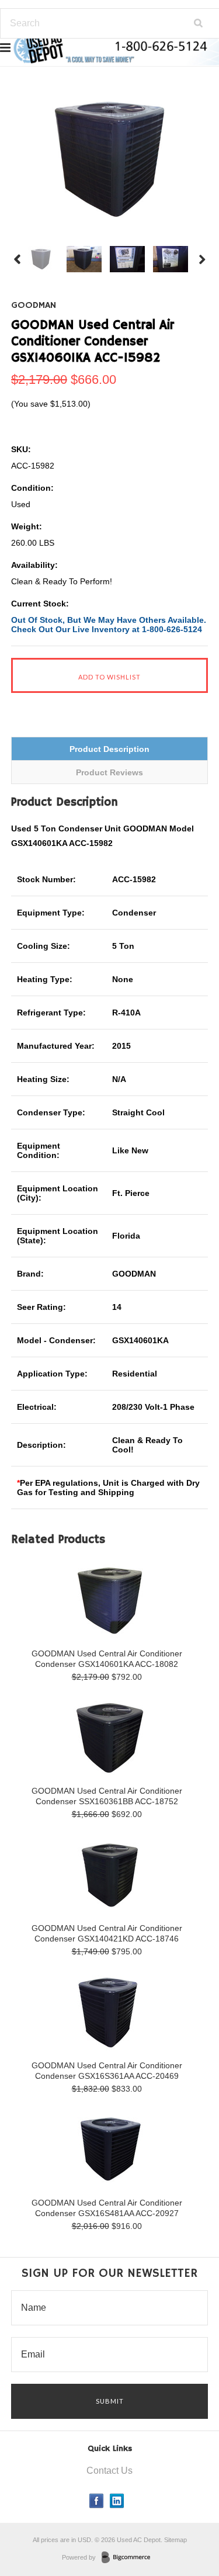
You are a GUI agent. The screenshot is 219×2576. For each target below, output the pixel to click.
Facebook (97, 2501)
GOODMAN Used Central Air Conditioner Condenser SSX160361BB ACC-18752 (107, 1796)
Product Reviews (109, 772)
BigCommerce (129, 2558)
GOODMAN (34, 306)
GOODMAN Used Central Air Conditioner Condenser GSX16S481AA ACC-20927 (107, 2208)
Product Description (109, 749)
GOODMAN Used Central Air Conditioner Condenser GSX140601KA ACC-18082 (107, 1659)
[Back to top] (186, 2520)
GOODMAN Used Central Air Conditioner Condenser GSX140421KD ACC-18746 (107, 1933)
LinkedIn (117, 2501)
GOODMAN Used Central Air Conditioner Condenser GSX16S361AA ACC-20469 (107, 2071)
